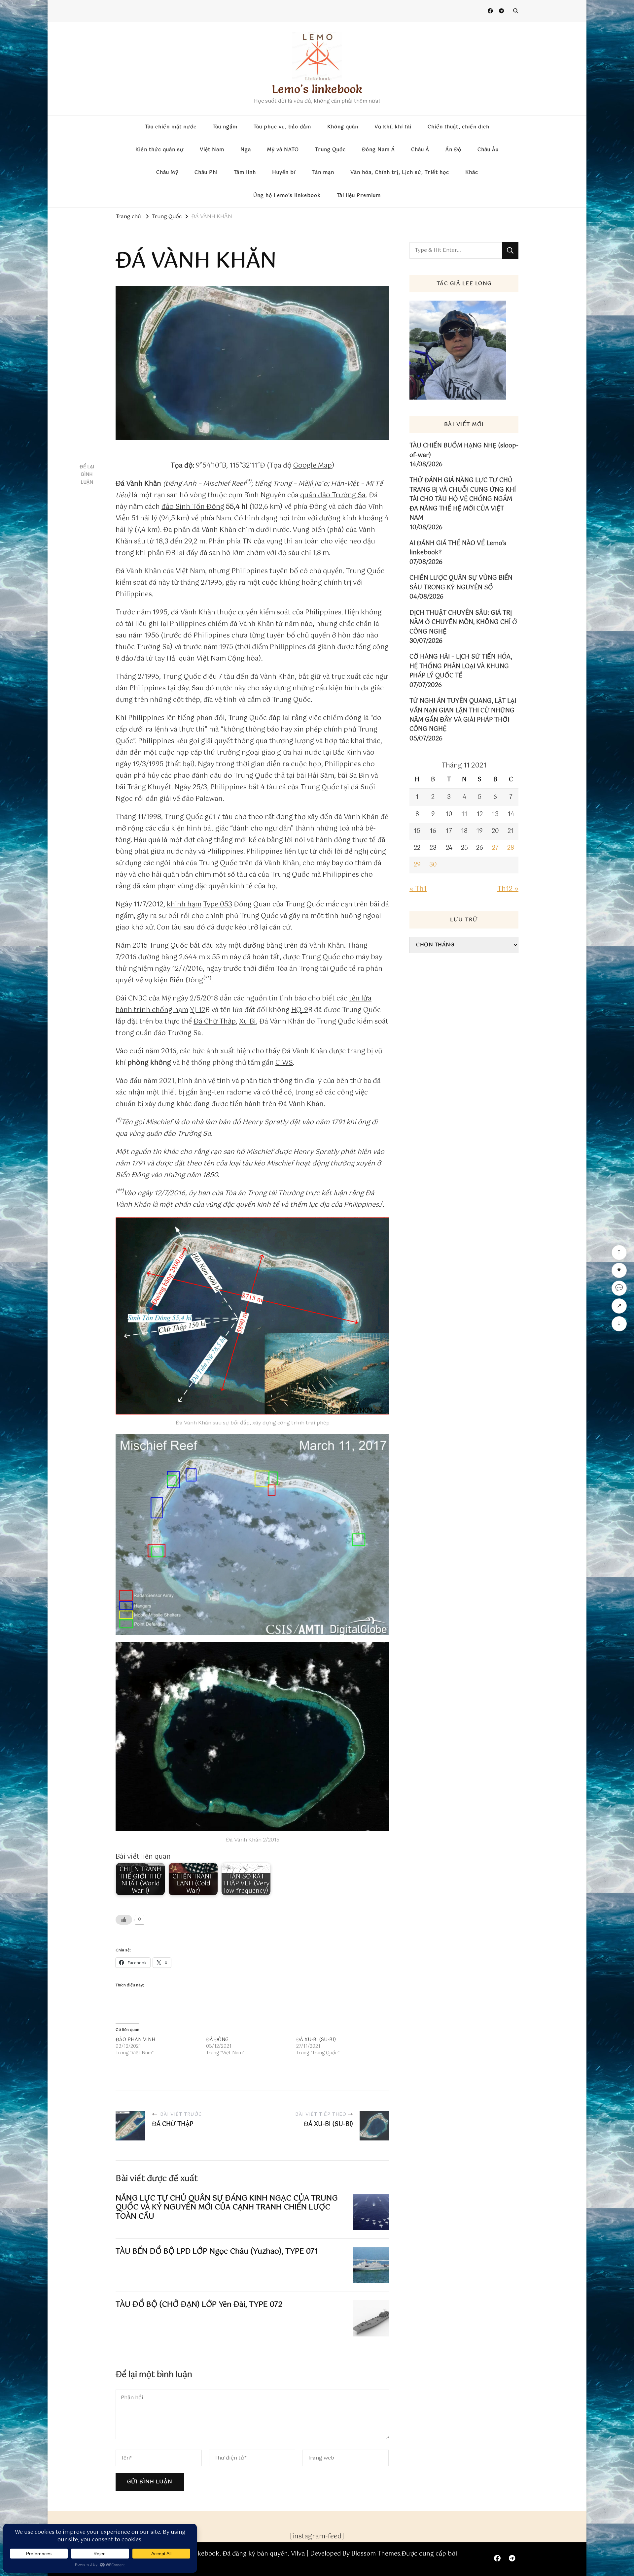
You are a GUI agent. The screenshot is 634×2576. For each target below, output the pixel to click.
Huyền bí (284, 173)
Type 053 (218, 905)
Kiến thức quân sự (159, 150)
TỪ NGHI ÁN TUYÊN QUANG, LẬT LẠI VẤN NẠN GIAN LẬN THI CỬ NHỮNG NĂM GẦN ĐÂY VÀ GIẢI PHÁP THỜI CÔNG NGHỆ (463, 715)
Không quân (343, 127)
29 (417, 865)
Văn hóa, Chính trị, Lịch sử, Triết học (400, 173)
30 (433, 865)
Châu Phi (206, 173)
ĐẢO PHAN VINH (136, 2040)
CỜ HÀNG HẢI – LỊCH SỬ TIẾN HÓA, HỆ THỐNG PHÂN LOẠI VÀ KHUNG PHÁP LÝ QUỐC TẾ (461, 666)
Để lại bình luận (87, 475)
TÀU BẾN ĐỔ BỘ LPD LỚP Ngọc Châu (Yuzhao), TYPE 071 (217, 2251)
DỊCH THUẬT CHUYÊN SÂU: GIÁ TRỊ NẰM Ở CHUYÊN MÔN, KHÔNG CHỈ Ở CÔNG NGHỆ (463, 622)
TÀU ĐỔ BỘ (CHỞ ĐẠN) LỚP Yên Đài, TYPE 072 (199, 2305)
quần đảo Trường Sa (333, 495)
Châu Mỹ (167, 173)
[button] (252, 1316)
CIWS (284, 1063)
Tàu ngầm (225, 127)
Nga (246, 150)
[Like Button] (124, 1920)
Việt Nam (212, 150)
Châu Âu (488, 150)
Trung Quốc (330, 150)
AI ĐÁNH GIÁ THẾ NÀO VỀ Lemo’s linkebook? (458, 548)
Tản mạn (323, 173)
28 (511, 848)
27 (495, 848)
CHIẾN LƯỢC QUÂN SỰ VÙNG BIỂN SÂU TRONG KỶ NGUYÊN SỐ (461, 583)
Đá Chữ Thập (215, 1022)
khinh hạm (184, 905)
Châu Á (420, 150)
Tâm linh (245, 173)
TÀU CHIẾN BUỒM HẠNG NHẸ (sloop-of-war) (464, 451)
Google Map (313, 466)
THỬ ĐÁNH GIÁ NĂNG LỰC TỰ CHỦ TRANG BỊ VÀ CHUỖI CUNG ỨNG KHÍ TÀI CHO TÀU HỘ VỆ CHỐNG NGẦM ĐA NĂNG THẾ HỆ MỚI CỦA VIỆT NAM (463, 499)
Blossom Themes (376, 2554)
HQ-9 (300, 1010)
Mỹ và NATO (283, 150)
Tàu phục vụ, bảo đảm (282, 127)
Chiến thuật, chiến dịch (458, 127)
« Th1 (418, 889)
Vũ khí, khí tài (393, 127)
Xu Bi (247, 1022)
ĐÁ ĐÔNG (217, 2040)
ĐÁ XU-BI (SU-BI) (316, 2040)
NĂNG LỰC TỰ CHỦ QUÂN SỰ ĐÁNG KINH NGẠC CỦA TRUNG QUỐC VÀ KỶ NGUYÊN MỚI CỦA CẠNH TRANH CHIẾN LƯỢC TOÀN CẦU (227, 2207)
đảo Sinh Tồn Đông (193, 507)
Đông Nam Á (378, 150)
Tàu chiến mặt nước (171, 127)
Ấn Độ (453, 150)
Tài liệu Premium (359, 196)
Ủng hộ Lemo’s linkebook (287, 196)
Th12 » (508, 889)
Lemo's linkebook (317, 89)
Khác (472, 173)
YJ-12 (198, 1010)
